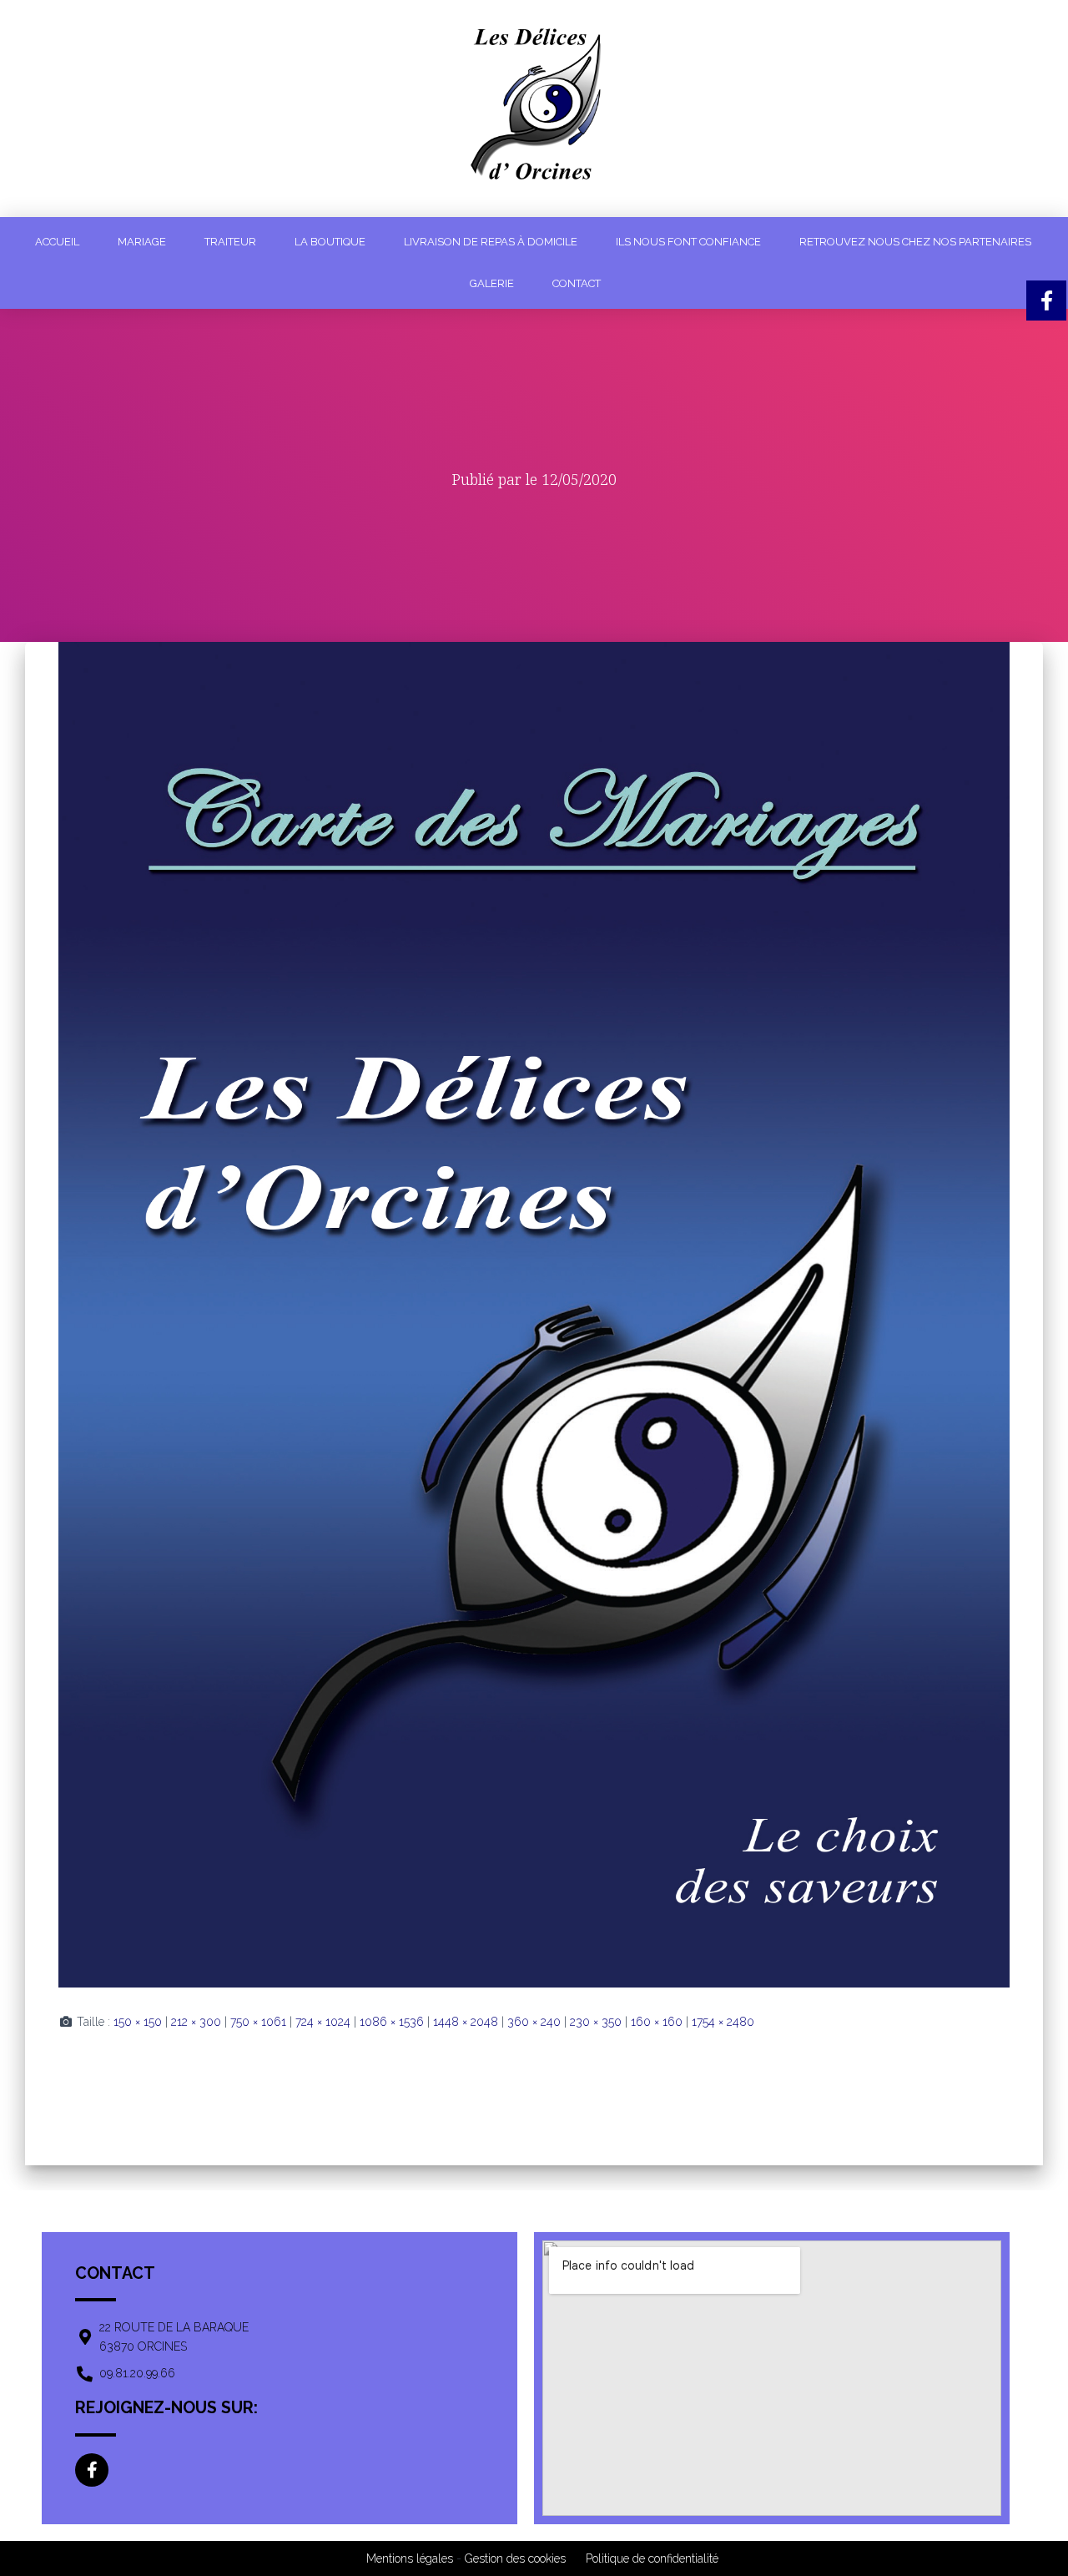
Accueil (57, 242)
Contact (577, 283)
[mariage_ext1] (534, 1314)
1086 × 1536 (392, 2022)
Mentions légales (410, 2558)
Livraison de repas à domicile (491, 242)
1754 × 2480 (723, 2022)
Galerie (492, 283)
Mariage (142, 242)
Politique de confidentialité (652, 2558)
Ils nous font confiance (688, 242)
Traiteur (230, 242)
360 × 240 (534, 2022)
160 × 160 (657, 2022)
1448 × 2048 (466, 2022)
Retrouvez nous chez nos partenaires (915, 242)
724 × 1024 (323, 2022)
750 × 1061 (258, 2022)
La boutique (330, 242)
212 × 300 (196, 2022)
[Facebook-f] (92, 2470)
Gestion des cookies (515, 2558)
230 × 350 (596, 2022)
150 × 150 (138, 2022)
